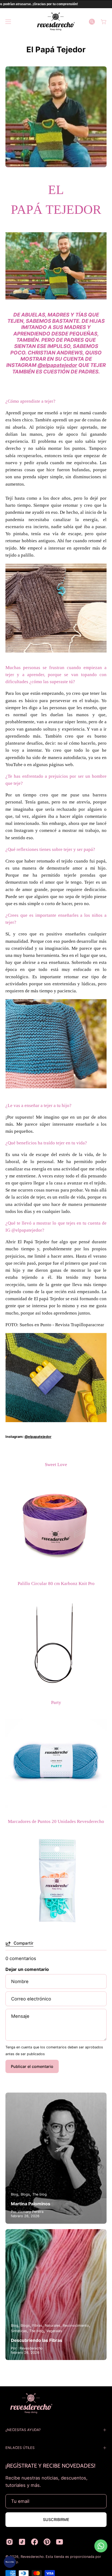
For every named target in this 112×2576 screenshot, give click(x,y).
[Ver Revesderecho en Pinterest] (47, 2542)
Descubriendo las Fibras (37, 2340)
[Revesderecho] (56, 22)
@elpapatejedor (57, 365)
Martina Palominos (31, 2204)
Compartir (24, 1943)
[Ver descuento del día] (10, 2562)
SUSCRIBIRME (56, 2519)
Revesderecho (32, 2557)
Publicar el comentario (32, 2066)
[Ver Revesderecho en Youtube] (60, 2542)
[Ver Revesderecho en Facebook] (35, 2542)
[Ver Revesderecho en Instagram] (10, 2542)
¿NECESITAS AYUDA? (23, 2430)
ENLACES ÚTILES (20, 2448)
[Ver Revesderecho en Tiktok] (22, 2542)
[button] (92, 22)
